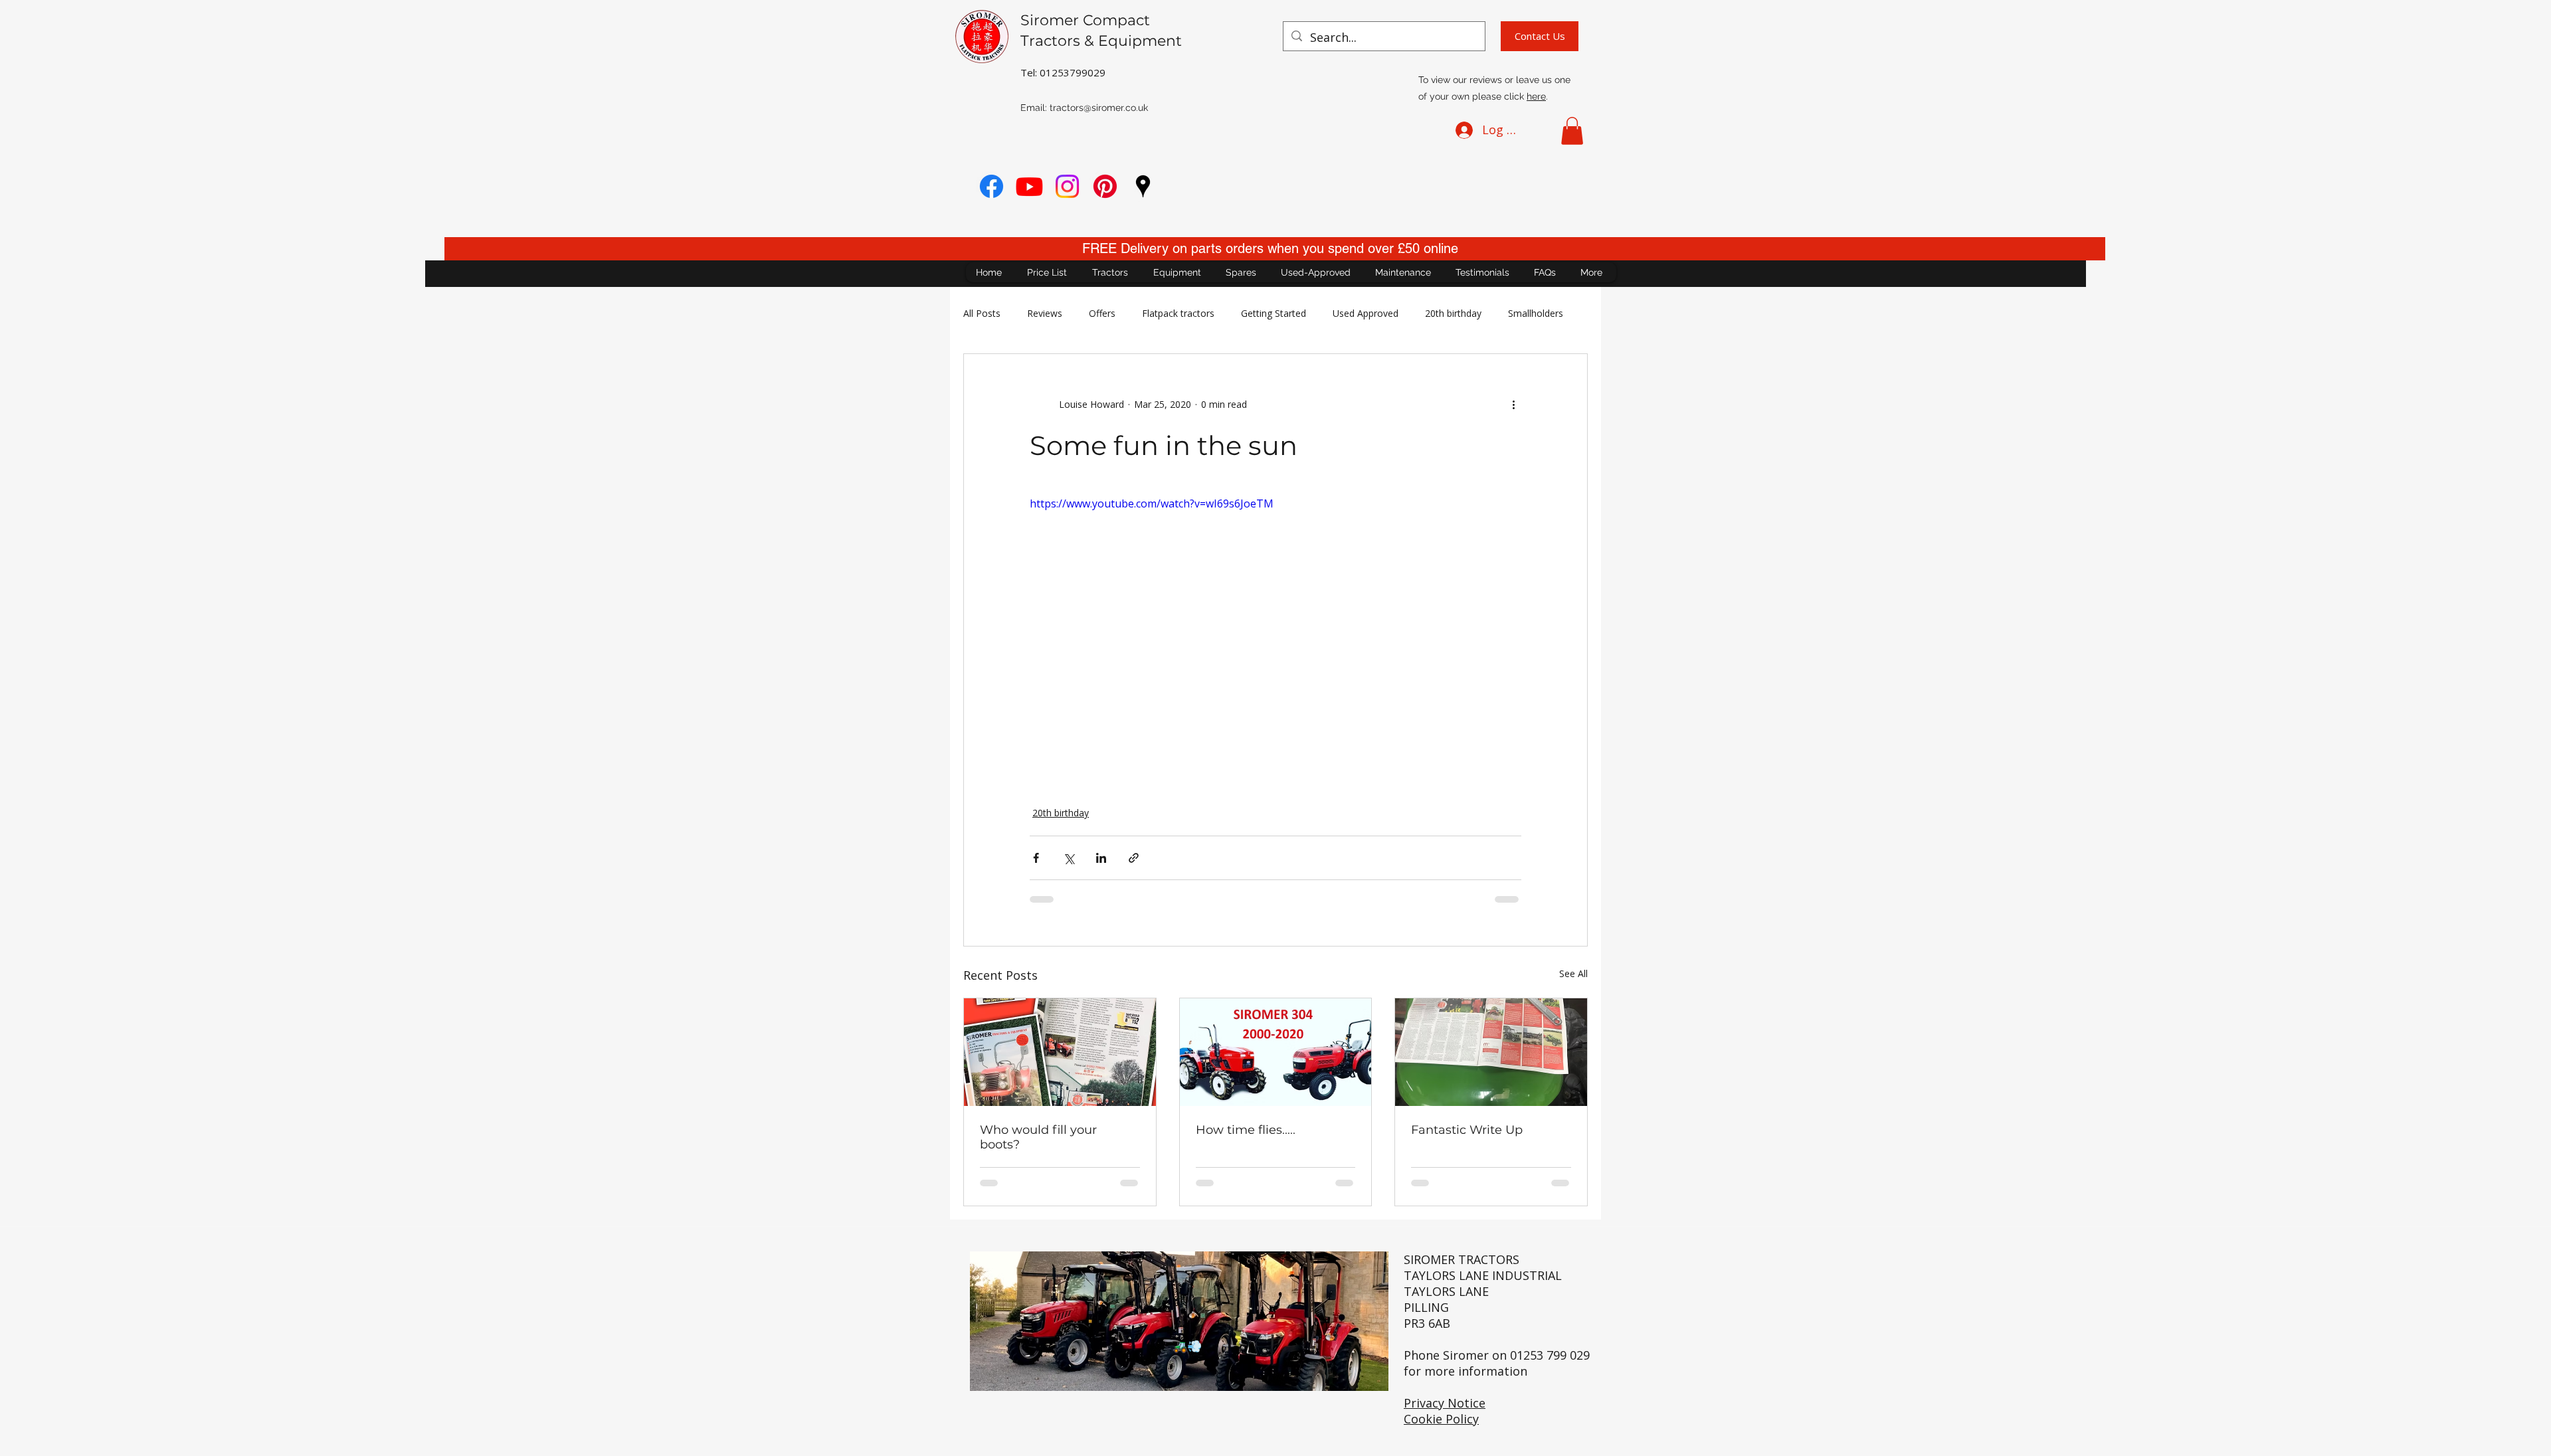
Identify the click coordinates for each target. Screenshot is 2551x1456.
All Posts (982, 313)
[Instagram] (1067, 186)
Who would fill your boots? (1038, 1137)
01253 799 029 (1550, 1355)
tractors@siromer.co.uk (1099, 108)
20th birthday (1453, 313)
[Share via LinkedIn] (1101, 858)
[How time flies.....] (1276, 1052)
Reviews (1045, 313)
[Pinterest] (1105, 186)
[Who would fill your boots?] (1060, 1052)
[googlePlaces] (1143, 186)
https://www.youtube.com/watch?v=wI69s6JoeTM (1152, 503)
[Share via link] (1134, 858)
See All (1573, 973)
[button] (1572, 131)
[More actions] (1513, 405)
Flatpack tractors (1178, 313)
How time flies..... (1246, 1130)
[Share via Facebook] (1036, 858)
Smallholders (1536, 313)
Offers (1102, 313)
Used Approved (1366, 313)
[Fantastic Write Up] (1491, 1052)
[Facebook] (992, 186)
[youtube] (1029, 186)
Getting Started (1274, 313)
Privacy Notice (1445, 1403)
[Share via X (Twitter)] (1069, 858)
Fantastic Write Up (1467, 1130)
